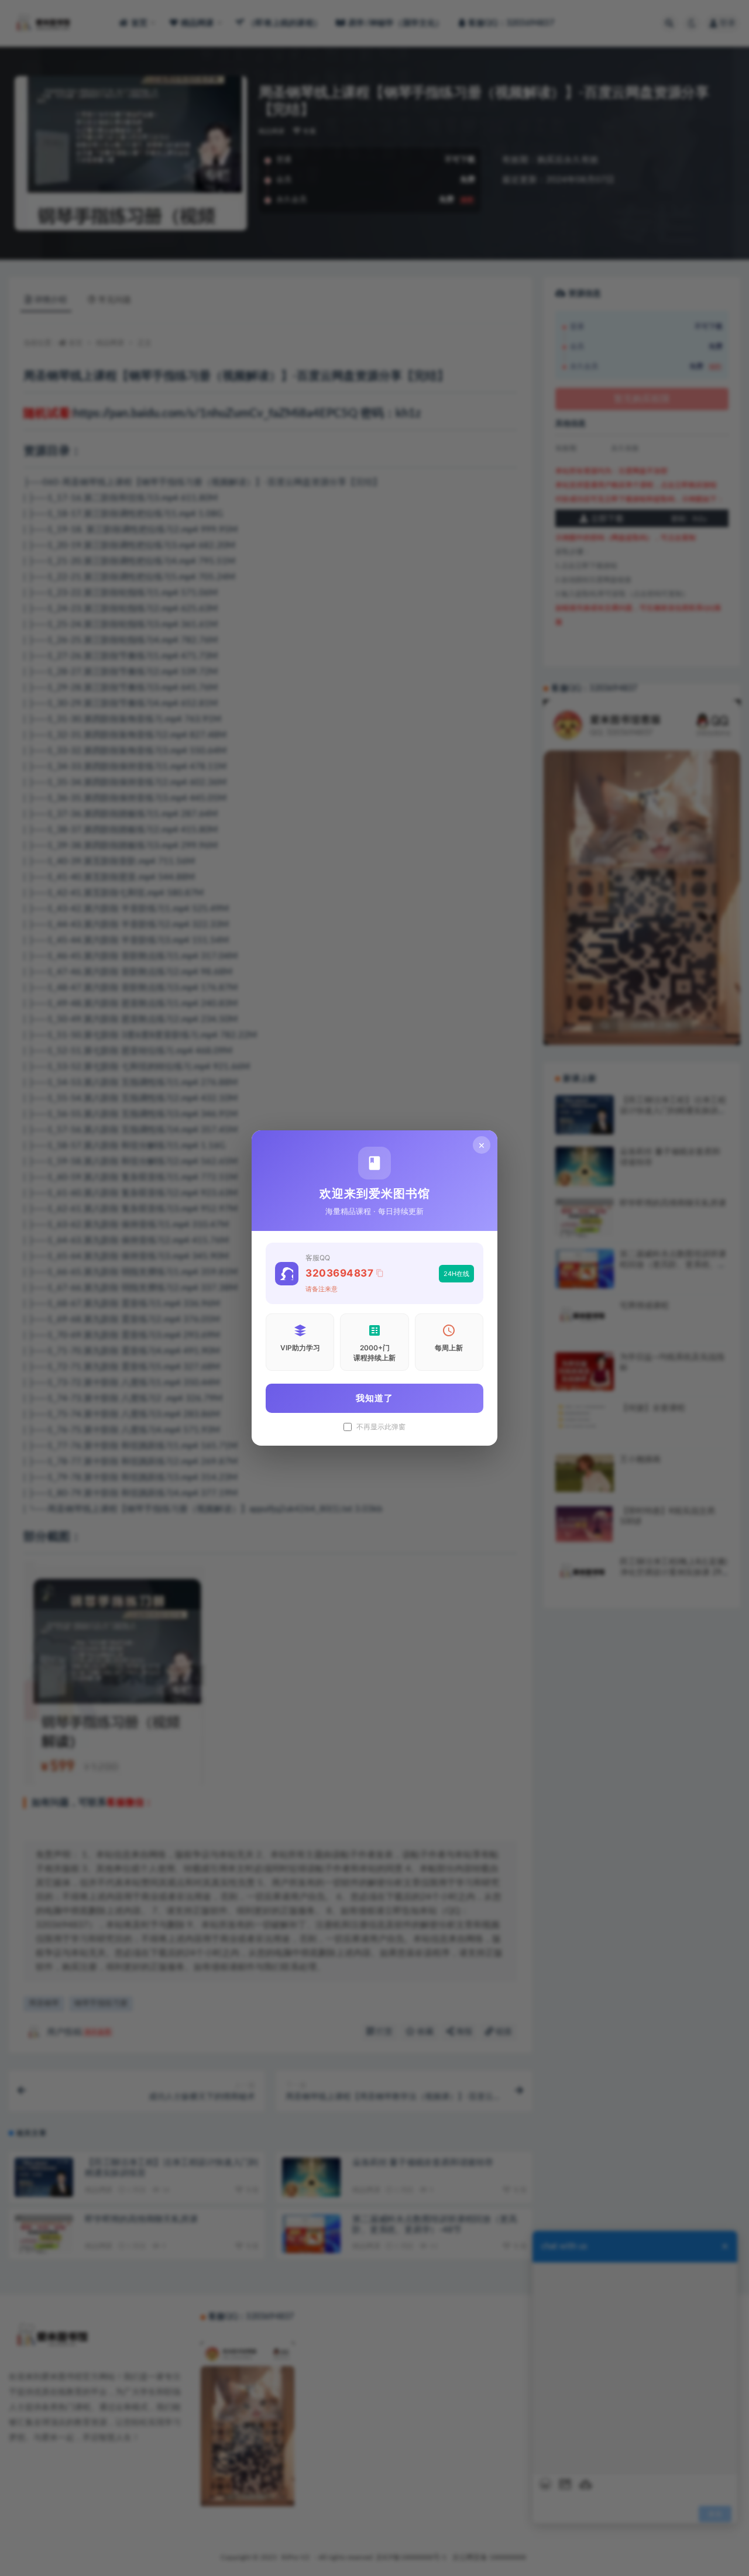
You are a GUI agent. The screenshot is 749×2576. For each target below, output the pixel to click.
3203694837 (339, 1273)
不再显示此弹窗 (381, 1427)
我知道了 (374, 1398)
